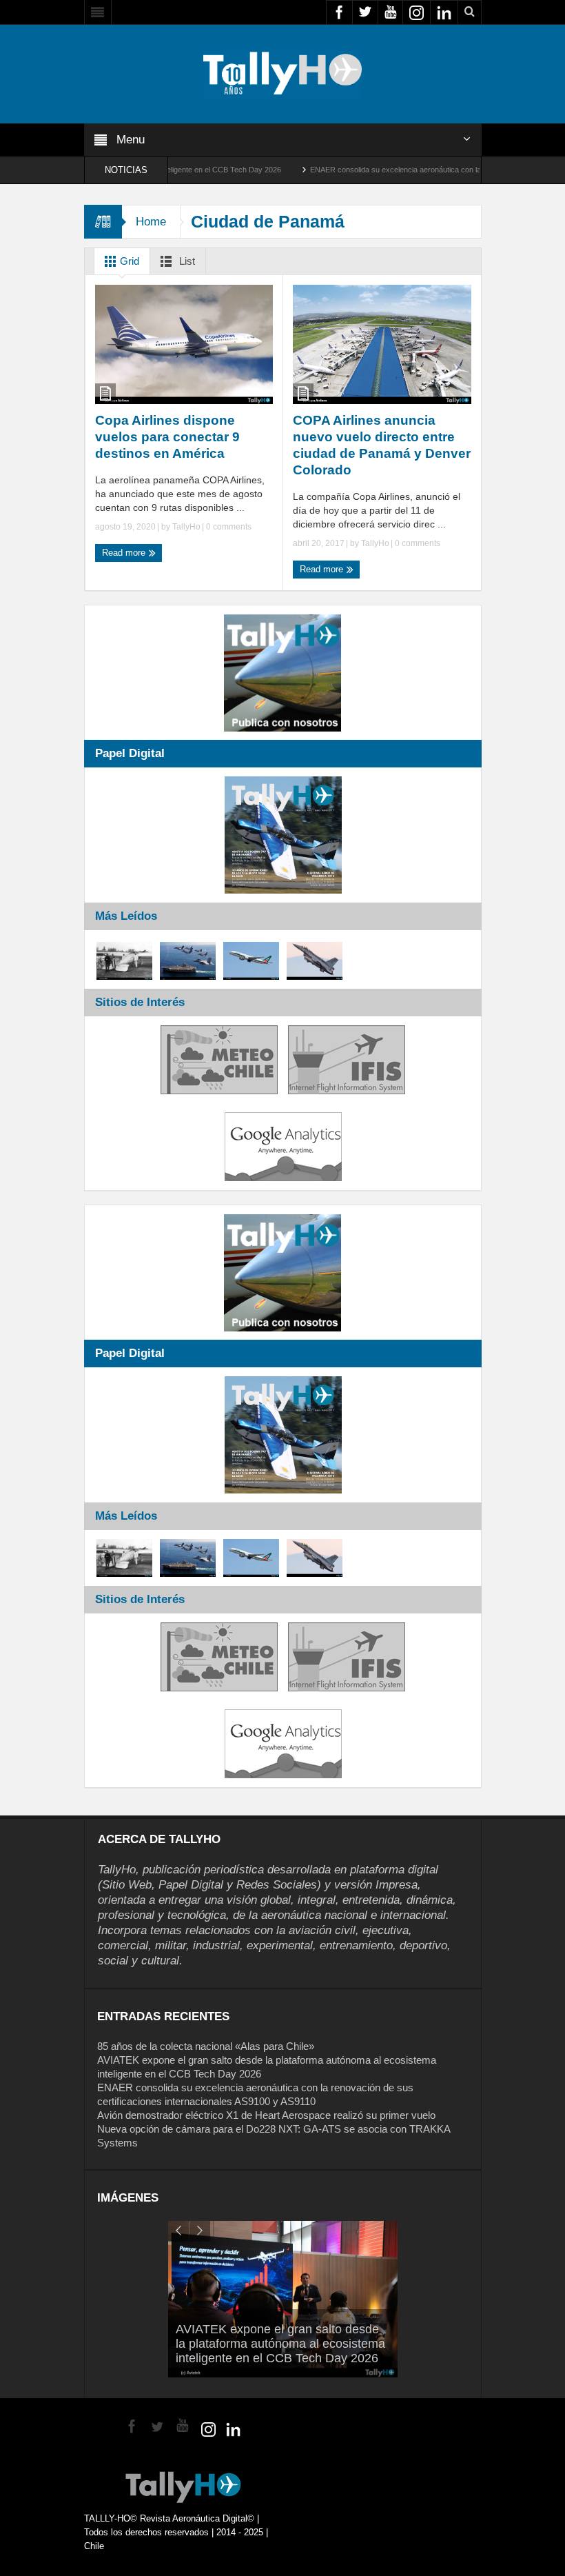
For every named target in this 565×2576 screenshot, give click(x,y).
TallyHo (186, 527)
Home (151, 222)
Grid (128, 261)
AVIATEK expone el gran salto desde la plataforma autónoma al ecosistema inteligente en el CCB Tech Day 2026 (280, 2344)
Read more (125, 553)
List (186, 261)
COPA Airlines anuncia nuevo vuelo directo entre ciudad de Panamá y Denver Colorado (382, 445)
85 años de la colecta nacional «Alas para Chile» (206, 2046)
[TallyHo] (282, 73)
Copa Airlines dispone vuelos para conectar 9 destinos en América (167, 437)
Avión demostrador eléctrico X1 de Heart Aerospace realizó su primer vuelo (266, 2115)
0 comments (228, 527)
